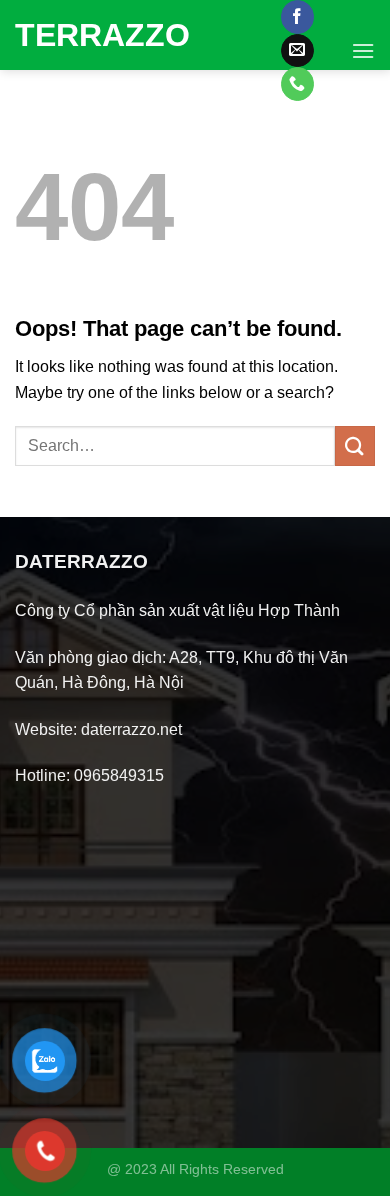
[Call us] (297, 84)
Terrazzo (91, 35)
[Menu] (363, 50)
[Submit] (355, 445)
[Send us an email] (297, 51)
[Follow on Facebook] (297, 17)
